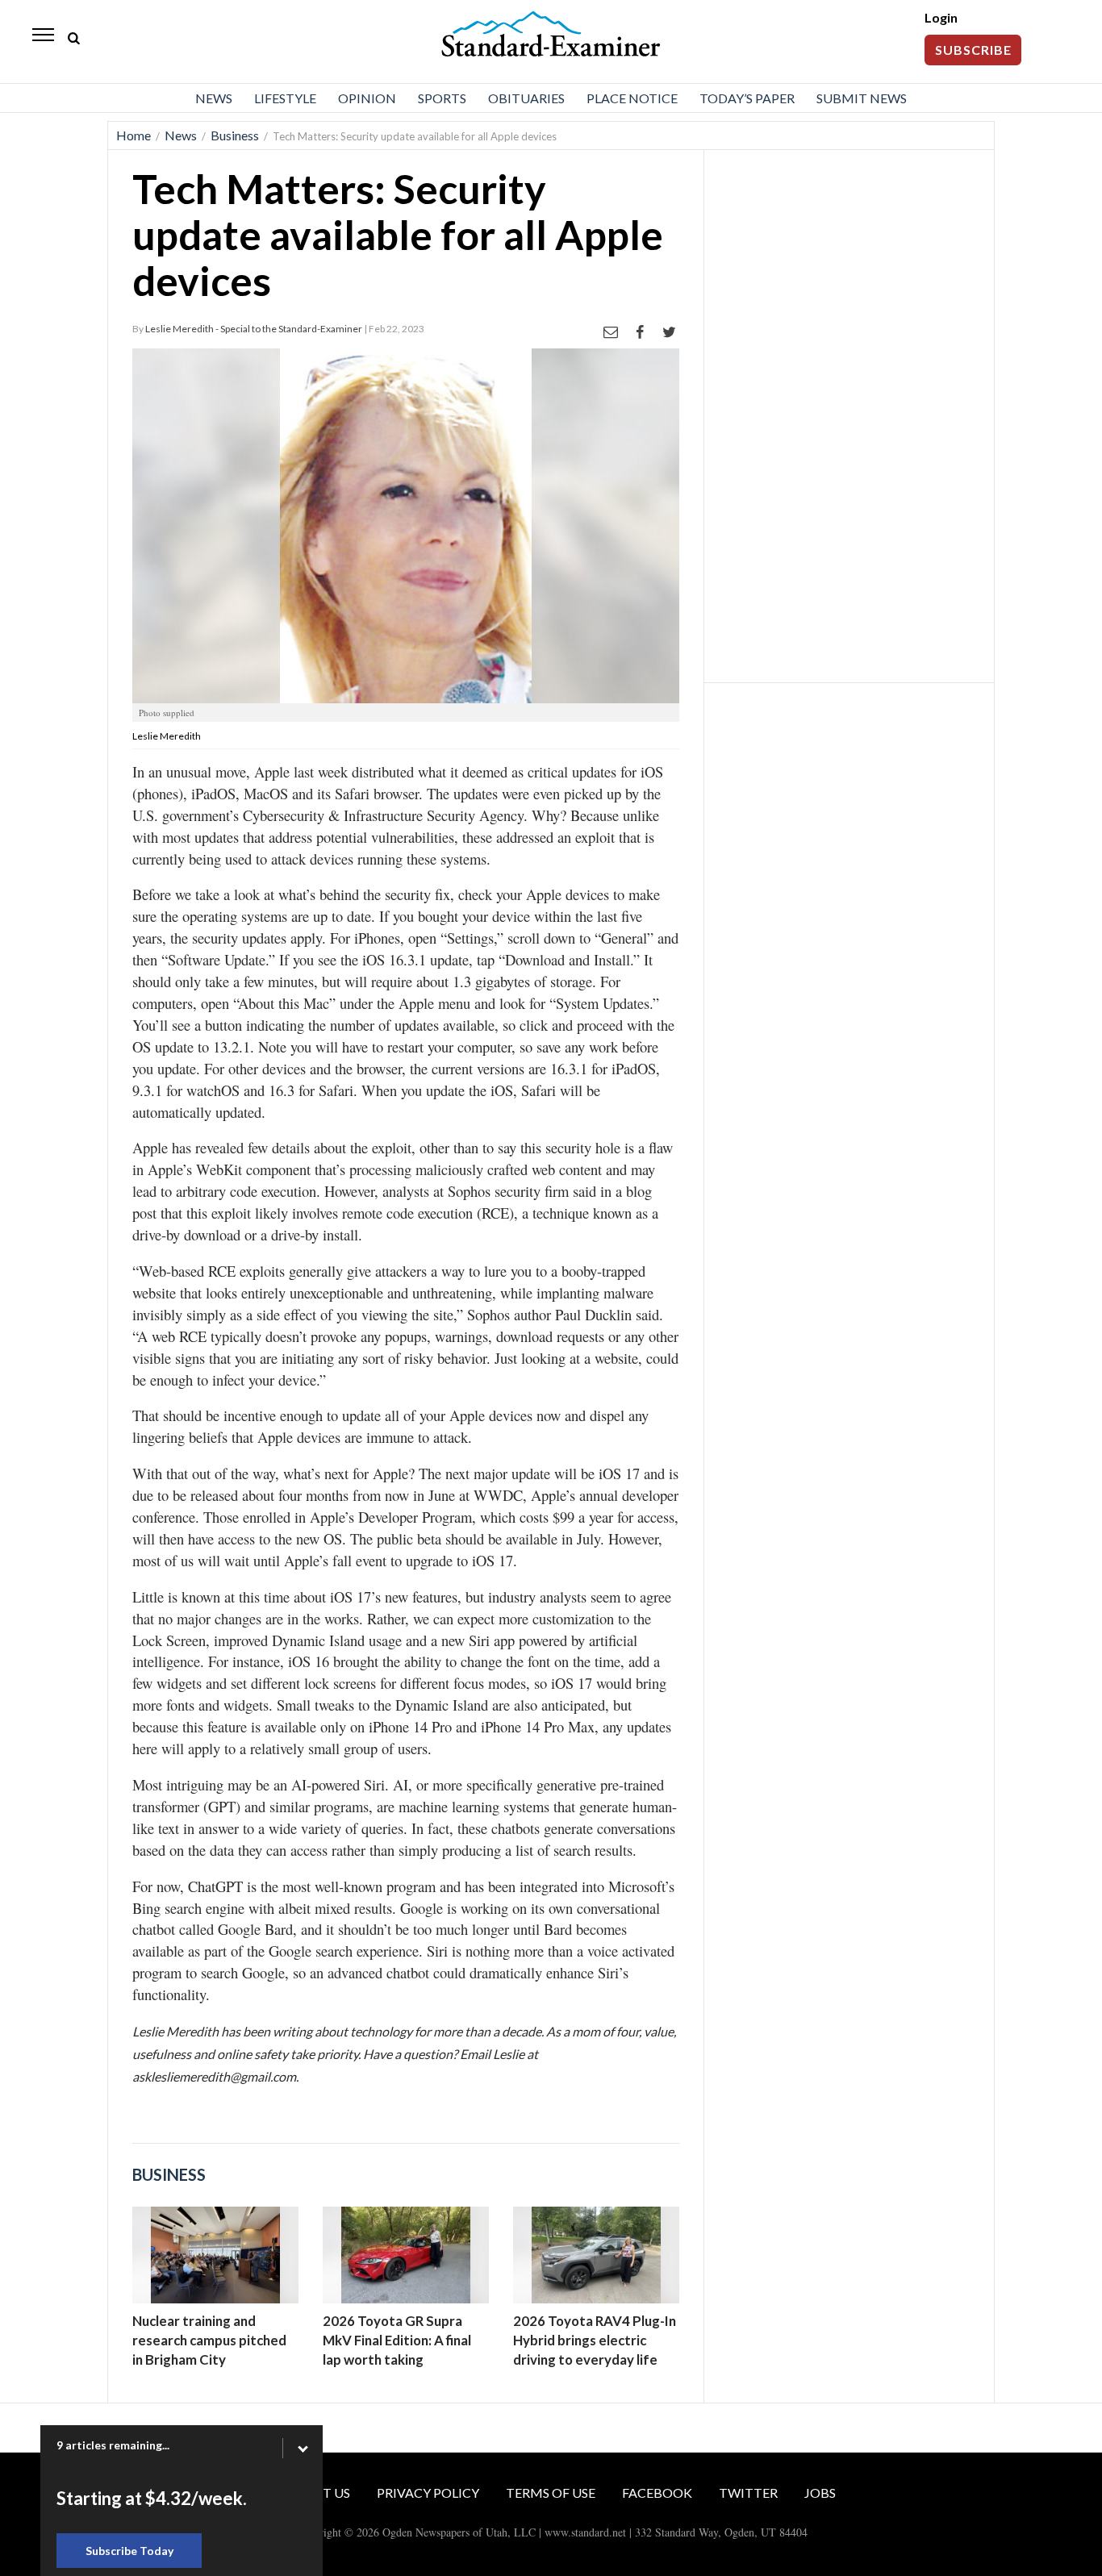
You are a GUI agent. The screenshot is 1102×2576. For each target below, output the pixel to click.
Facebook (657, 2493)
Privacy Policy (428, 2493)
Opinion (367, 98)
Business (235, 135)
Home (134, 135)
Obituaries (526, 98)
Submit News (862, 98)
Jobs (820, 2493)
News (214, 98)
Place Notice (632, 98)
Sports (442, 98)
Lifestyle (285, 98)
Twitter (748, 2493)
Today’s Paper (747, 98)
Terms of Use (551, 2493)
